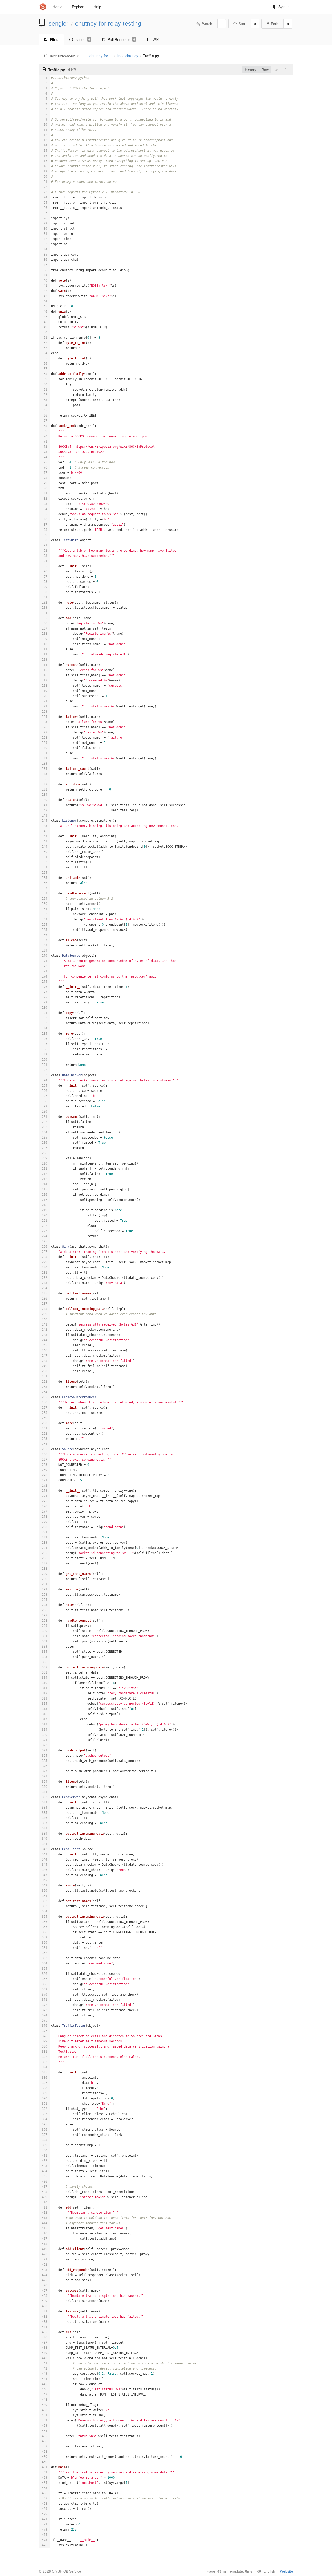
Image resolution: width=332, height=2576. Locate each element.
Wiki (156, 39)
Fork (275, 24)
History (251, 70)
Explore (78, 7)
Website (286, 2571)
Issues (82, 39)
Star (242, 24)
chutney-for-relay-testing (108, 23)
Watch (207, 24)
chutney (132, 56)
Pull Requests (121, 39)
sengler (58, 23)
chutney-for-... (101, 56)
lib (119, 56)
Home (58, 7)
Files (54, 39)
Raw (265, 70)
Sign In (284, 7)
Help (97, 7)
